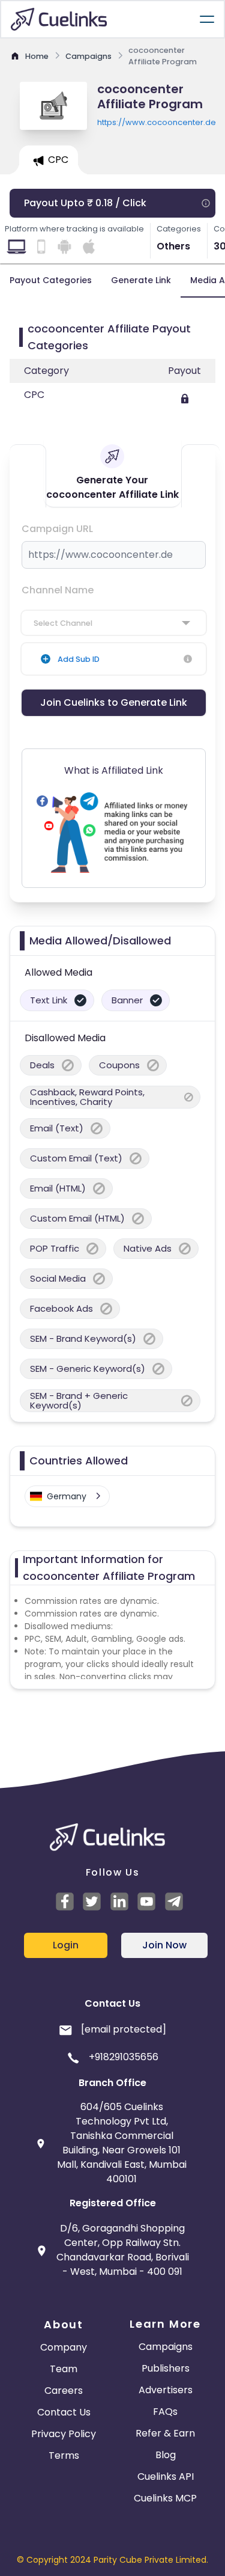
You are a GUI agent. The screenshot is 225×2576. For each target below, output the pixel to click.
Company (64, 2347)
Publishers (166, 2368)
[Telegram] (176, 1901)
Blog (166, 2455)
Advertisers (166, 2390)
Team (64, 2369)
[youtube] (148, 1901)
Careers (64, 2391)
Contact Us (64, 2412)
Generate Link (141, 280)
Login (66, 1945)
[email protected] (124, 2029)
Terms (64, 2455)
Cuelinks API (166, 2477)
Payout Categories (51, 280)
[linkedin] (121, 1901)
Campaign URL (57, 529)
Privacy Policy (64, 2434)
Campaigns (166, 2347)
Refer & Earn (165, 2433)
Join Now (164, 1945)
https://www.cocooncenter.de (156, 122)
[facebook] (67, 1901)
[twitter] (94, 1901)
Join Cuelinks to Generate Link (114, 702)
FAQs (165, 2412)
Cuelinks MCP (165, 2498)
